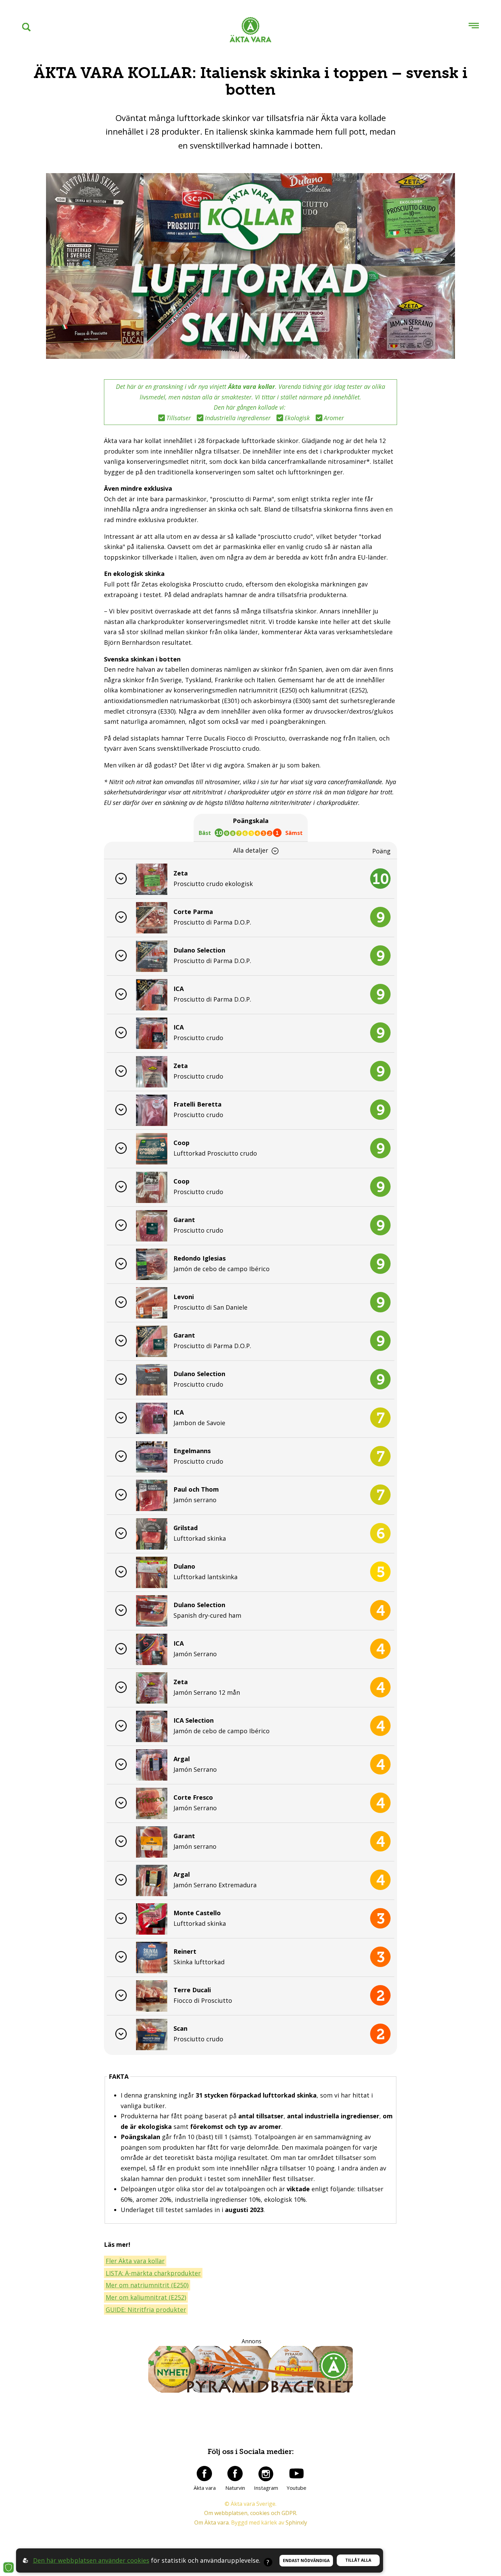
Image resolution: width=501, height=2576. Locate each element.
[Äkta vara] (204, 2473)
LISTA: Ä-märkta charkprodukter (153, 2273)
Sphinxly (296, 2522)
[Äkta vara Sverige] (250, 31)
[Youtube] (297, 2473)
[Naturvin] (235, 2473)
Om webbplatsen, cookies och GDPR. (251, 2513)
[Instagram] (266, 2473)
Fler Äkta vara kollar (135, 2261)
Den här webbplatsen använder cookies (91, 2560)
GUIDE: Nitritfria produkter (146, 2310)
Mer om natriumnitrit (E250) (147, 2285)
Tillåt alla (358, 2560)
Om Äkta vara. (212, 2522)
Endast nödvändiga (306, 2560)
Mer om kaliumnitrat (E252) (146, 2297)
